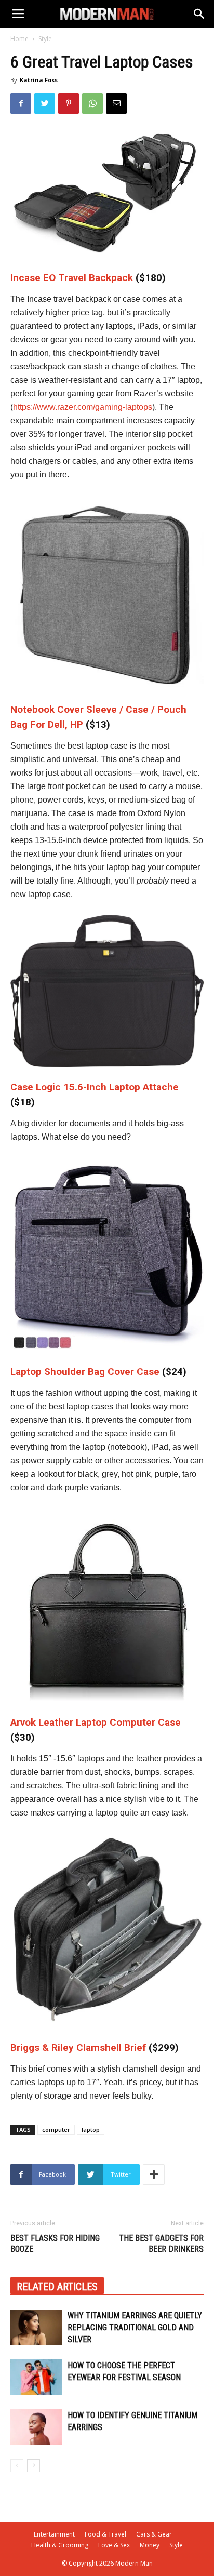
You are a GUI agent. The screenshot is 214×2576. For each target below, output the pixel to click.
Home (19, 39)
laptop (91, 2130)
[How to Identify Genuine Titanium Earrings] (36, 2427)
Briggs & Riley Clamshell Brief (78, 2047)
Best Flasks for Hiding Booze (55, 2244)
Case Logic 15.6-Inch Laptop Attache (95, 1087)
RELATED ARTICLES (57, 2287)
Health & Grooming (60, 2545)
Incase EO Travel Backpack (72, 278)
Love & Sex (114, 2545)
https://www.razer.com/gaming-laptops (83, 407)
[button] (199, 14)
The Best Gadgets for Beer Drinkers (161, 2244)
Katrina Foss (39, 80)
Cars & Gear (154, 2534)
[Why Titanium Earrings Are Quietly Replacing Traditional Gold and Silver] (36, 2327)
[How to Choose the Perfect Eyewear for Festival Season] (36, 2377)
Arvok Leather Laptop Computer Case (96, 1722)
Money (150, 2545)
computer (56, 2130)
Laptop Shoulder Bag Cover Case (85, 1372)
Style (45, 39)
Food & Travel (105, 2534)
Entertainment (54, 2534)
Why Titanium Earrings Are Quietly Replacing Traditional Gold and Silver (135, 2327)
